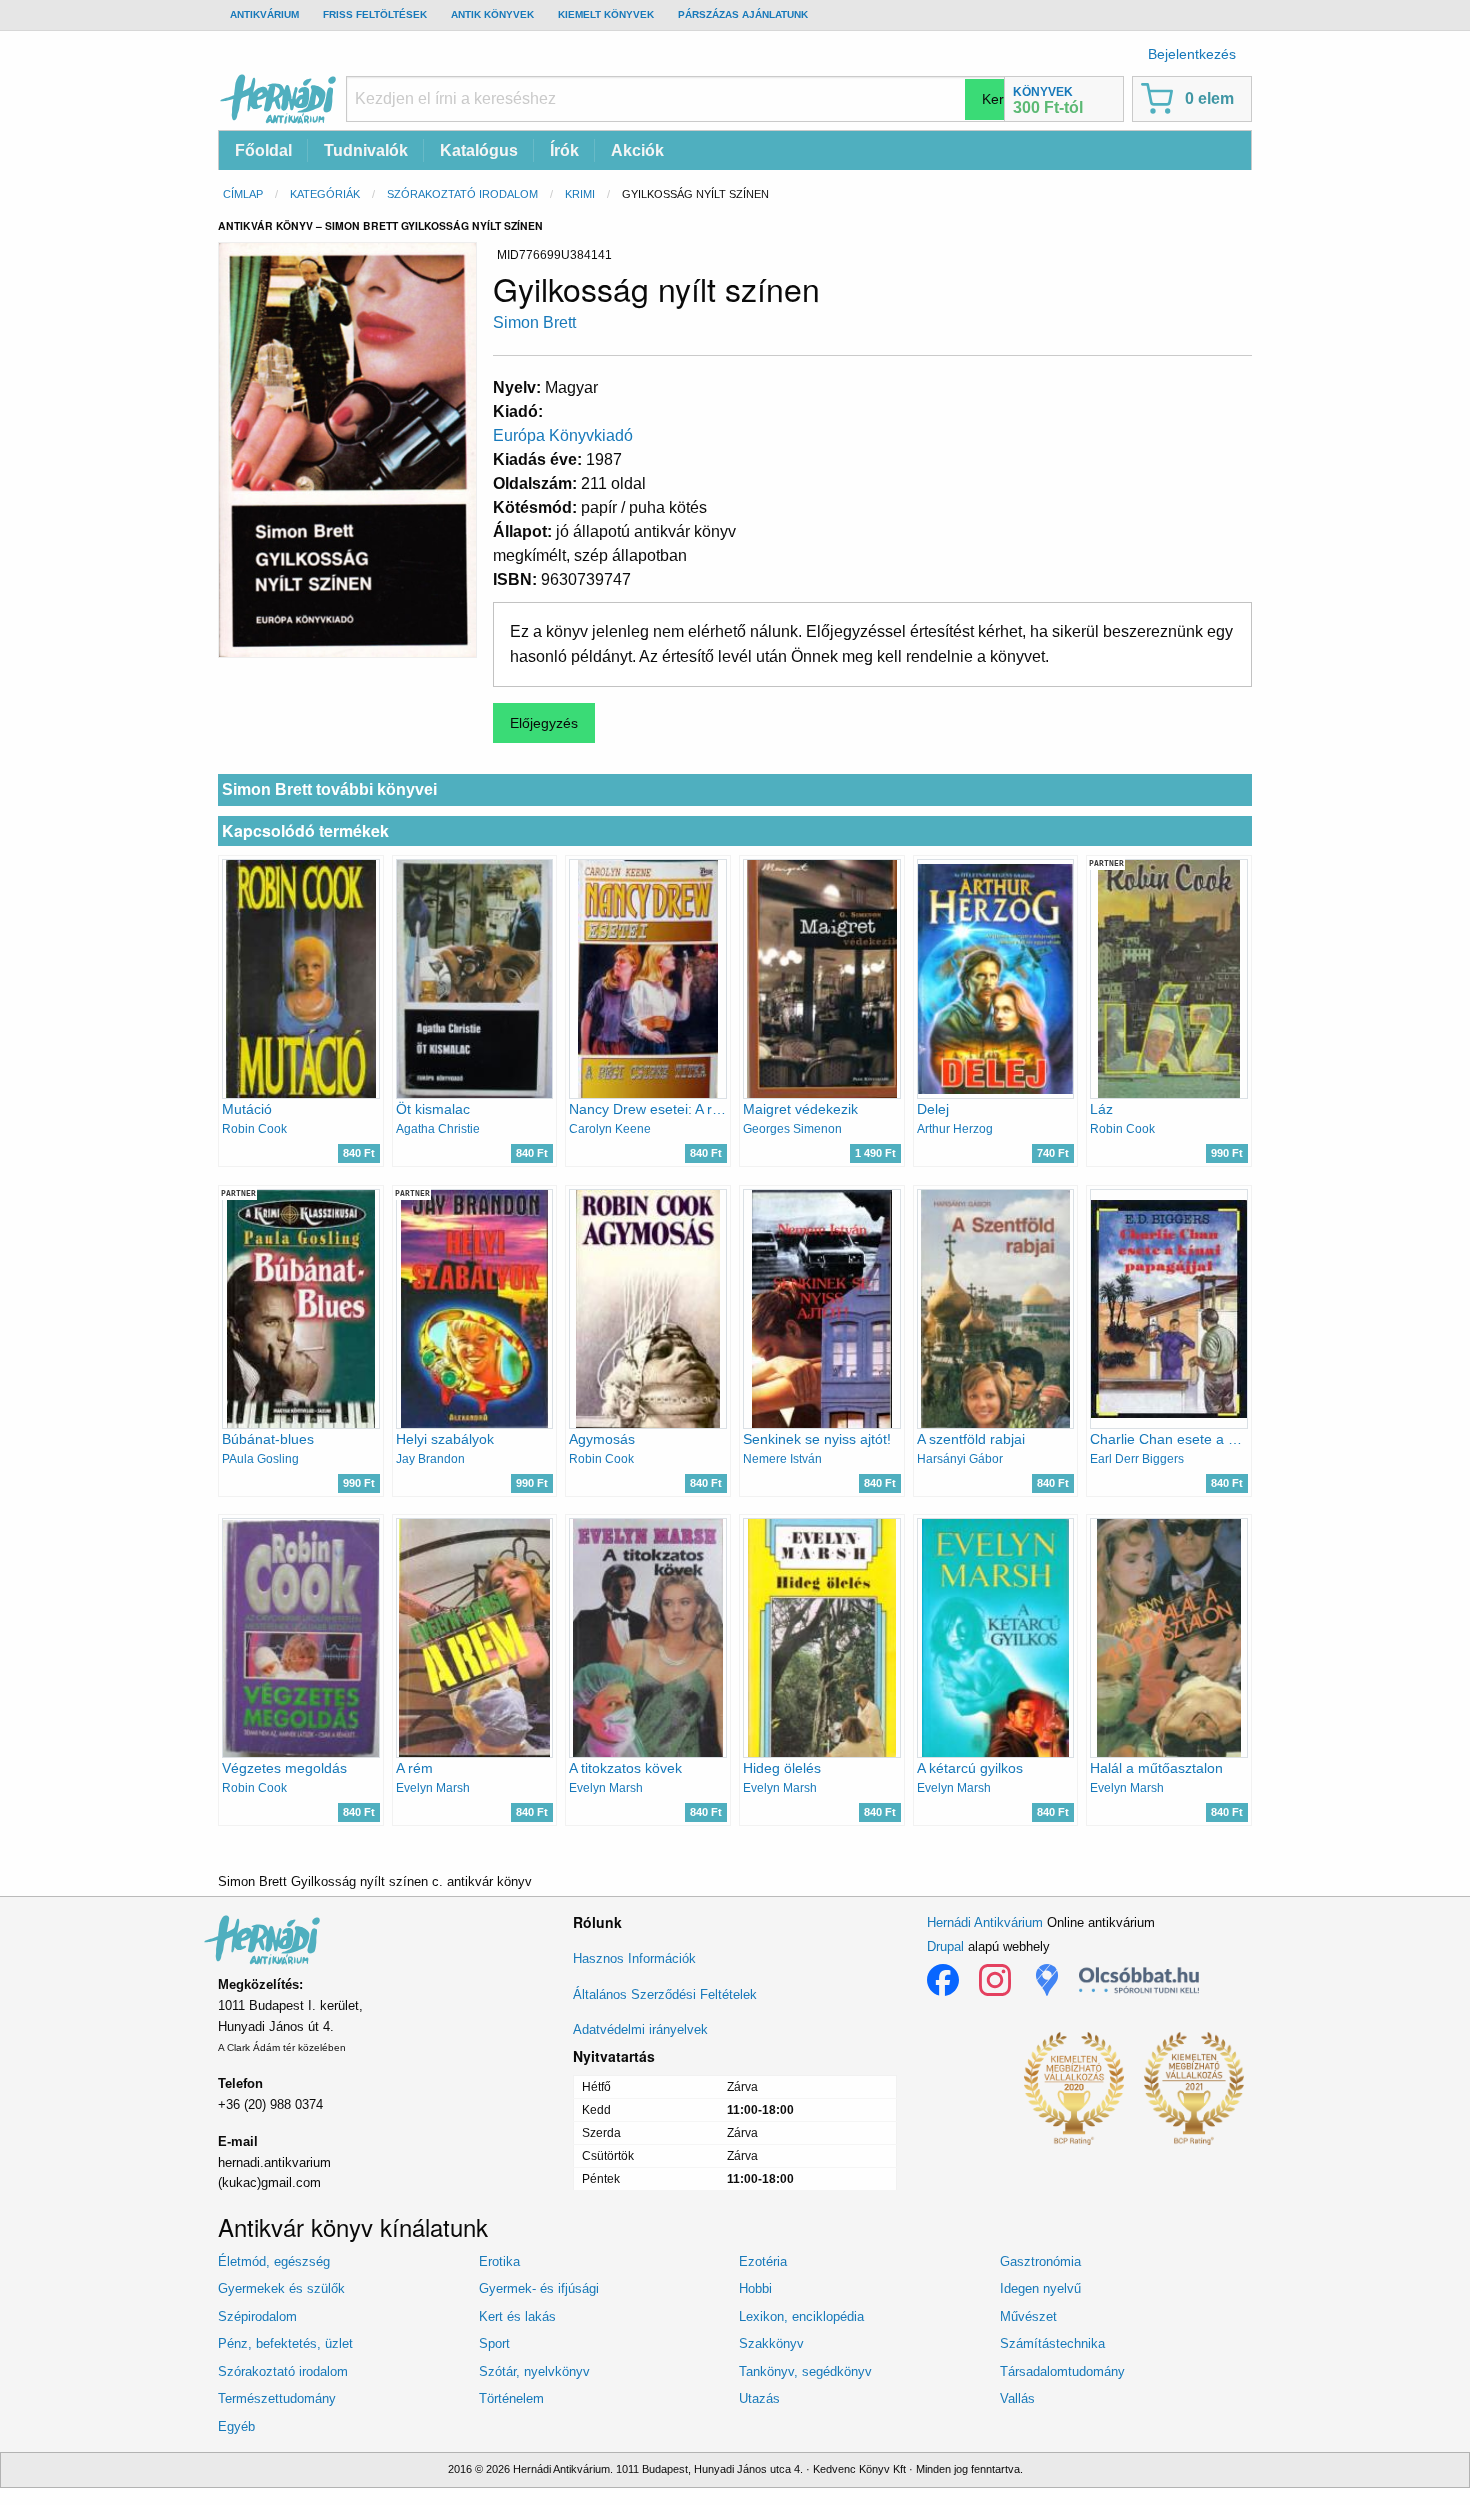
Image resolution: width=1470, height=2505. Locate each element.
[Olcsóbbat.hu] (1139, 1980)
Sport (494, 2343)
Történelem (511, 2398)
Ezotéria (763, 2261)
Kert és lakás (517, 2316)
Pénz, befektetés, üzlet (285, 2343)
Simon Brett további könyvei (329, 789)
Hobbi (755, 2288)
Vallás (1017, 2398)
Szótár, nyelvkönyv (534, 2371)
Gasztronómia (1040, 2261)
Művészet (1028, 2316)
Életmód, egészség (274, 2261)
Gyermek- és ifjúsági (539, 2288)
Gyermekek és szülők (281, 2288)
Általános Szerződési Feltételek (665, 1994)
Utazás (759, 2398)
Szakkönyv (771, 2343)
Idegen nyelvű (1040, 2288)
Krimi (580, 194)
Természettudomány (277, 2398)
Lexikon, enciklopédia (801, 2316)
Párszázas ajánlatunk (743, 14)
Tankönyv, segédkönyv (805, 2371)
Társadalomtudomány (1062, 2371)
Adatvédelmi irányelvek (640, 2029)
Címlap (243, 194)
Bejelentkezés (1192, 54)
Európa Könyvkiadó (563, 435)
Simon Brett (534, 322)
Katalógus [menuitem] (479, 150)
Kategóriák (325, 194)
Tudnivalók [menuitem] (366, 150)
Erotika (499, 2261)
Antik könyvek (492, 14)
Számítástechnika (1052, 2343)
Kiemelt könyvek (606, 14)
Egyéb (236, 2426)
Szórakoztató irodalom (462, 194)
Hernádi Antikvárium (985, 1922)
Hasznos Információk (634, 1958)
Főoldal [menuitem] (263, 150)
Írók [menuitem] (564, 150)
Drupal (945, 1946)
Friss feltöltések (375, 14)
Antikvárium (264, 14)
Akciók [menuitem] (637, 150)
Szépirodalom (257, 2316)
